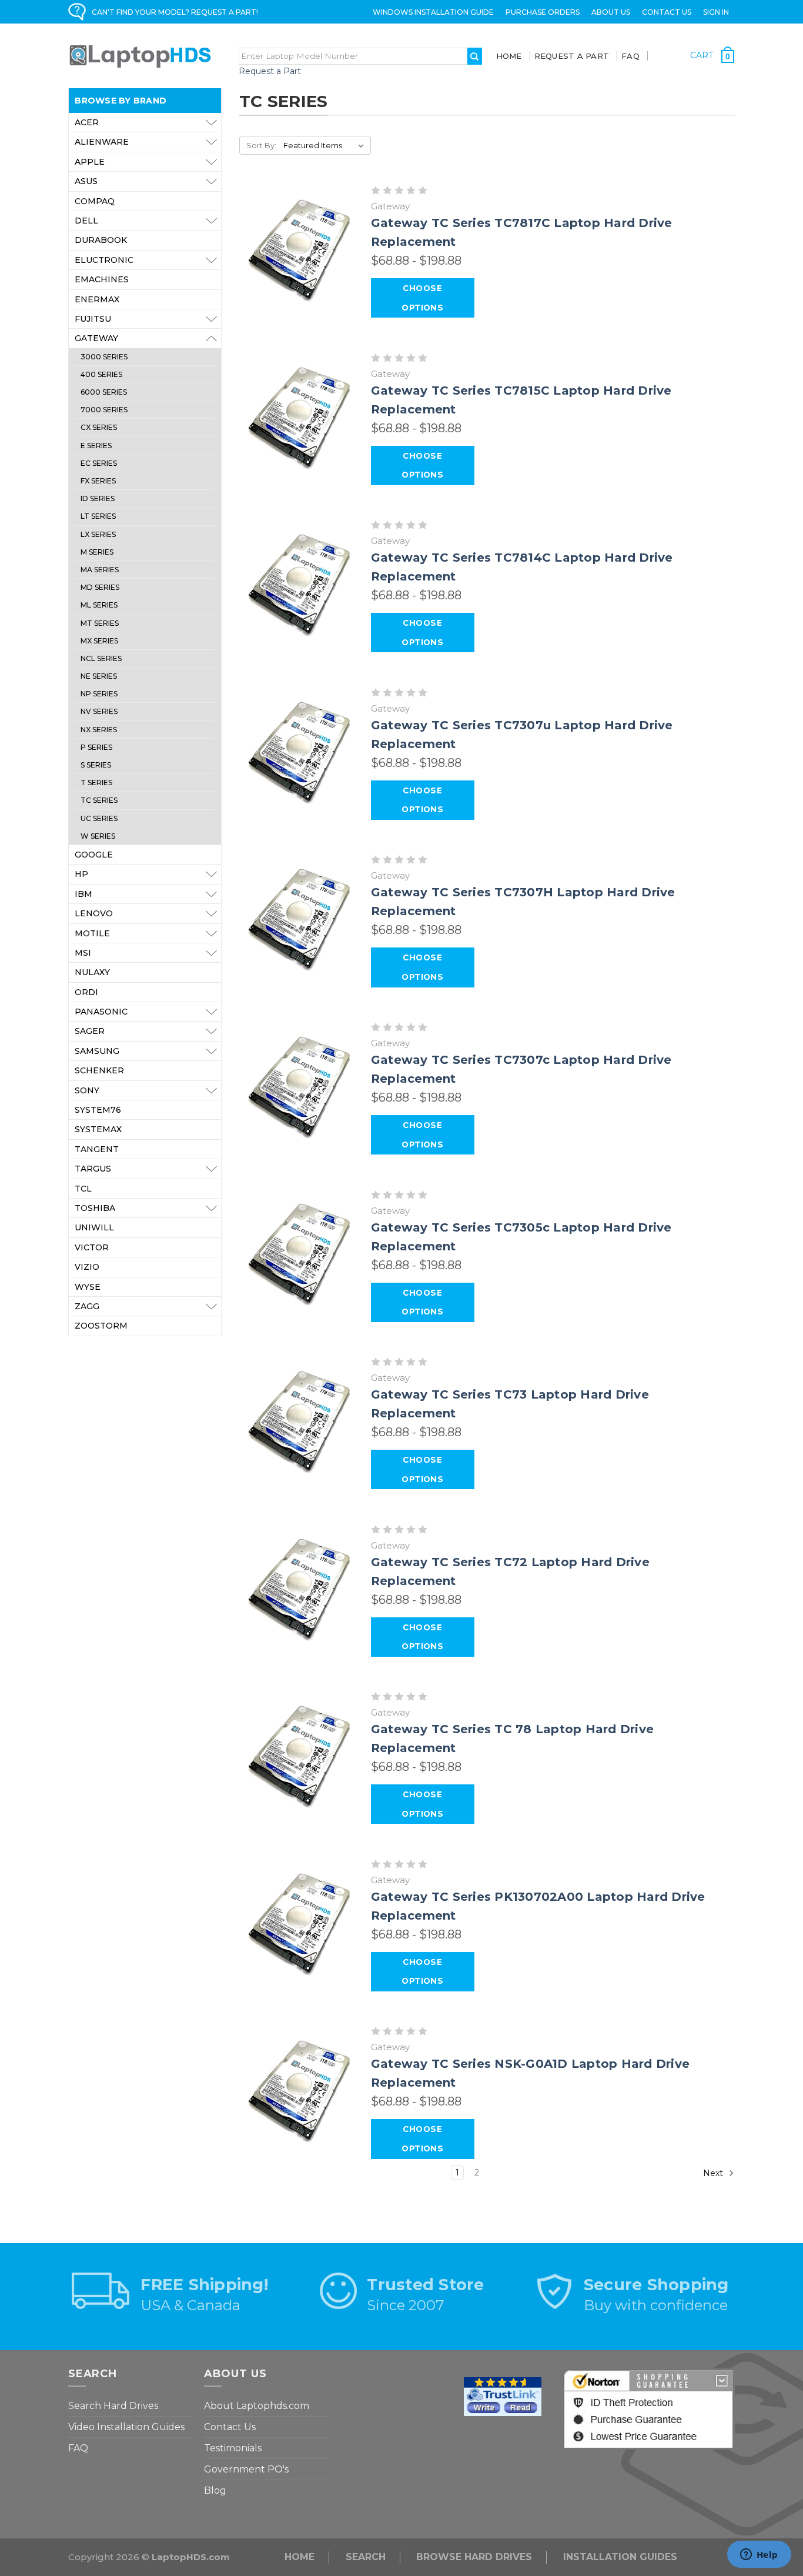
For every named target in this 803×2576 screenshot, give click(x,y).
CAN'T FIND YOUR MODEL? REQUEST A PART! (175, 12)
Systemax (98, 1129)
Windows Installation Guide (433, 12)
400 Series (101, 374)
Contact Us (667, 12)
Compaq (95, 201)
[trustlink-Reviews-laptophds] (503, 2396)
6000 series (104, 392)
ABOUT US (611, 12)
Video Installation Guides (126, 2427)
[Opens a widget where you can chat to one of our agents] (759, 2555)
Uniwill (94, 1227)
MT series (100, 623)
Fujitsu (93, 319)
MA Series (100, 570)
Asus (86, 181)
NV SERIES (99, 711)
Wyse (88, 1287)
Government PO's (246, 2469)
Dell (86, 221)
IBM (83, 894)
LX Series (98, 534)
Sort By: (261, 145)
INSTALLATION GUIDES (620, 2557)
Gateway (96, 338)
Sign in (716, 12)
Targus (93, 1169)
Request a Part (270, 71)
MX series (99, 641)
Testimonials (233, 2448)
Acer (87, 122)
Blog (215, 2490)
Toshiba (95, 1208)
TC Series (99, 800)
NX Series (99, 730)
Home (509, 56)
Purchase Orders (543, 12)
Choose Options (422, 298)
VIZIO (87, 1267)
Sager (90, 1031)
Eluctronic (104, 260)
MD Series (100, 587)
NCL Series (101, 658)
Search (366, 2557)
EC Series (99, 463)
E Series (96, 446)
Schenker (99, 1070)
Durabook (101, 240)
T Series (96, 783)
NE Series (99, 676)
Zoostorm (101, 1326)
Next (714, 2173)
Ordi (86, 992)
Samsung (97, 1051)
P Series (96, 747)
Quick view (300, 251)
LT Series (98, 516)
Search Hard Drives (113, 2406)
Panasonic (101, 1012)
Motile (92, 933)
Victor (92, 1247)
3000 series (104, 357)
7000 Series (104, 410)
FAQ (630, 56)
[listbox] (326, 145)
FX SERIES (98, 481)
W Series (98, 836)
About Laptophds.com (257, 2406)
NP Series (99, 694)
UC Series (99, 818)
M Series (97, 552)
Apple (90, 162)
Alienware (102, 142)
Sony (87, 1090)
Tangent (97, 1149)
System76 (98, 1110)
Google (94, 855)
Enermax (97, 299)
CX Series (99, 427)
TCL (83, 1189)
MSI (83, 953)
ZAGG (87, 1306)
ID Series (98, 498)
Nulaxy (92, 972)
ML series (99, 605)
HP (81, 874)
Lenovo (94, 913)
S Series (96, 765)
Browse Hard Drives (474, 2557)
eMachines (102, 279)
